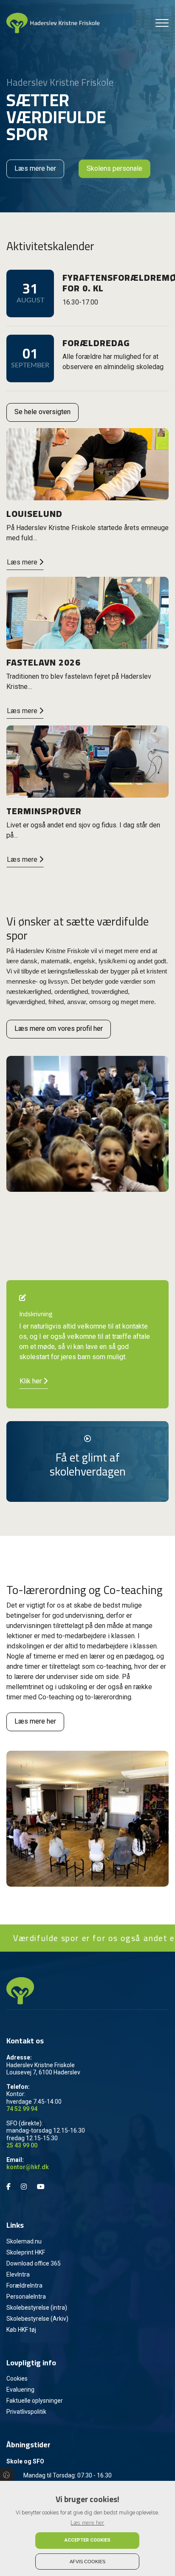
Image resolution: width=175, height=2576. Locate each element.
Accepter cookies (87, 2540)
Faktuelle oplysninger (35, 2401)
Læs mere (23, 562)
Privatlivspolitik (26, 2412)
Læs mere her (35, 168)
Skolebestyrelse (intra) (37, 2308)
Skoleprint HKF (26, 2252)
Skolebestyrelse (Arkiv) (37, 2319)
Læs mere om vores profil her (59, 1028)
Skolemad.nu (24, 2241)
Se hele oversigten (42, 412)
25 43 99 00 (22, 2145)
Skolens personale (114, 168)
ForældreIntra (24, 2285)
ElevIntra (18, 2274)
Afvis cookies (87, 2562)
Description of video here (88, 1426)
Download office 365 (34, 2263)
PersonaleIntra (26, 2297)
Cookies (17, 2378)
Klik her (31, 1381)
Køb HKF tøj (21, 2330)
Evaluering (20, 2390)
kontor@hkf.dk (28, 2167)
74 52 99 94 (22, 2109)
